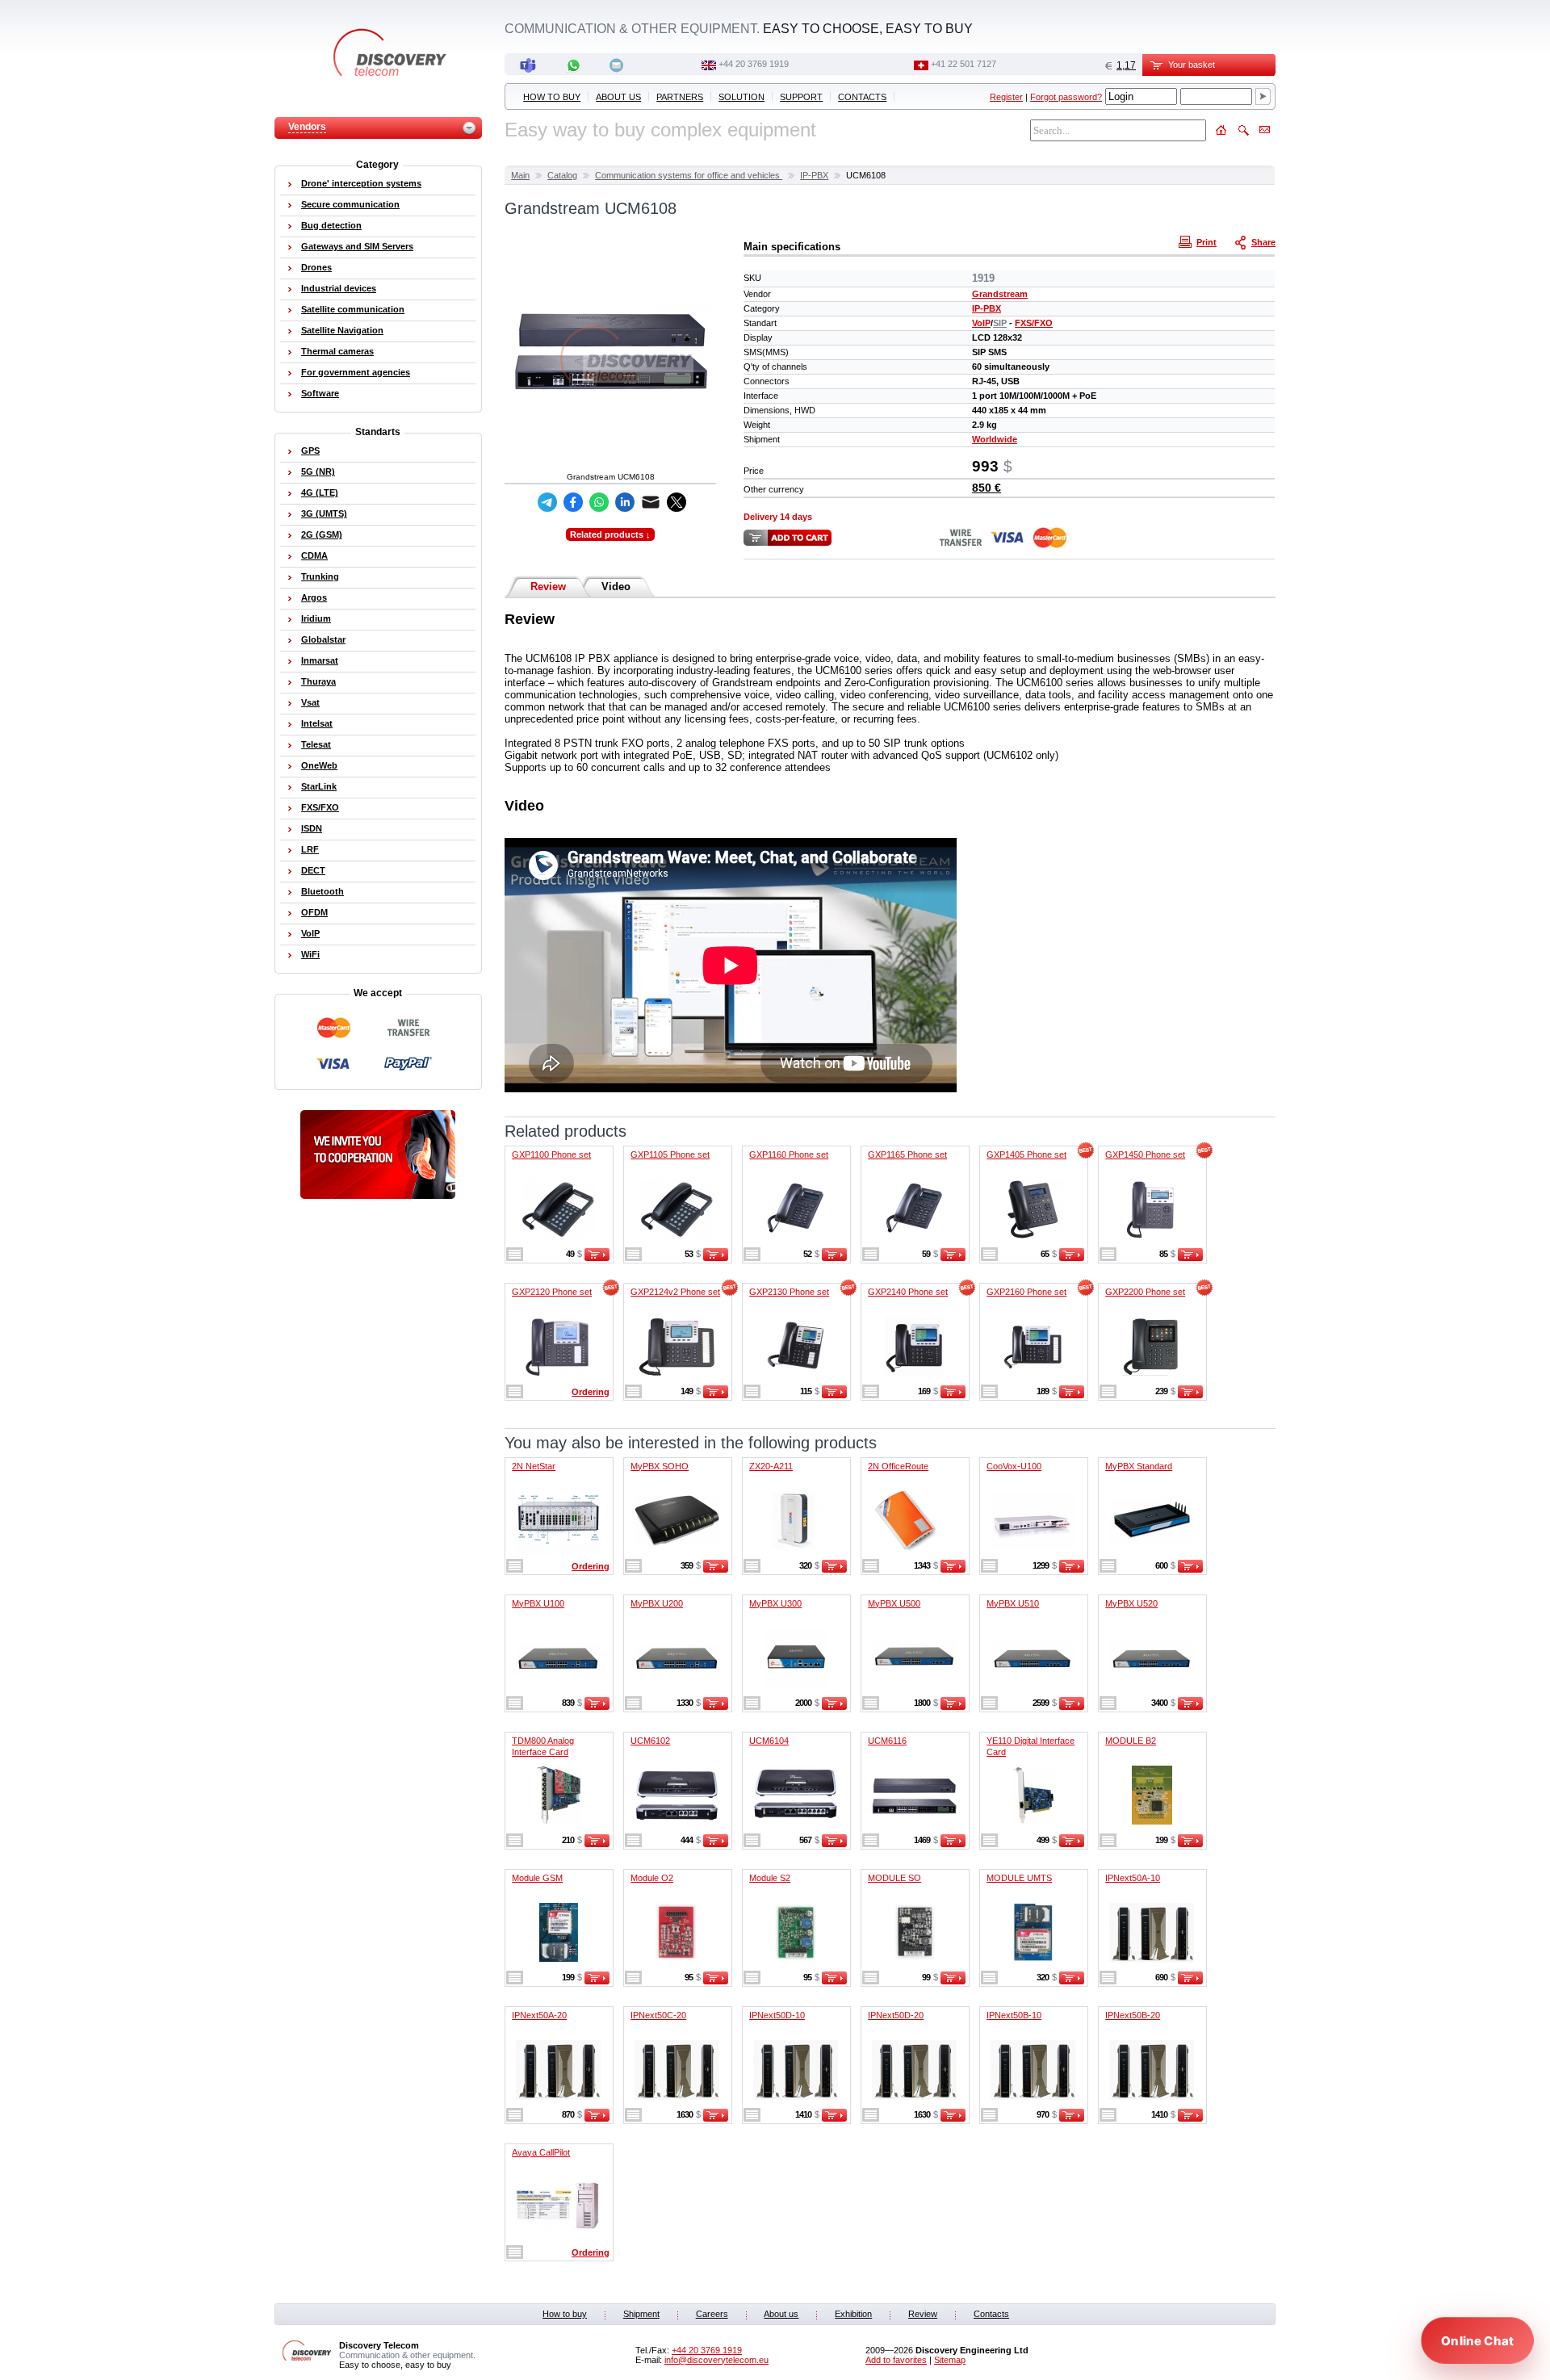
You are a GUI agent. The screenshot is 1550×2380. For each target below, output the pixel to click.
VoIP (981, 323)
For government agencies (356, 372)
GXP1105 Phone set (670, 1154)
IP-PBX (814, 175)
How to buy (552, 97)
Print (1206, 242)
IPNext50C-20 (658, 2015)
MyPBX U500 (894, 1603)
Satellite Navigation (342, 330)
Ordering (591, 1392)
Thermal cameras (337, 351)
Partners (680, 97)
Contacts (862, 97)
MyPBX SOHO (660, 1466)
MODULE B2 (1131, 1741)
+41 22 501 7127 (964, 64)
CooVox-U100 (1014, 1466)
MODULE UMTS (1019, 1878)
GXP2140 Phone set (908, 1292)
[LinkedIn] (625, 502)
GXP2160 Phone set (1026, 1292)
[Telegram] (547, 502)
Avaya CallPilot (541, 2152)
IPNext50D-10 (777, 2015)
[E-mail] (651, 502)
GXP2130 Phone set (789, 1292)
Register (1006, 97)
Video (616, 587)
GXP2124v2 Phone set (675, 1292)
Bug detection (331, 225)
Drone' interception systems (361, 183)
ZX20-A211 (771, 1466)
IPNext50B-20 (1133, 2015)
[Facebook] (573, 502)
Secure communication (350, 204)
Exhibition (853, 2314)
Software (320, 393)
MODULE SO (894, 1878)
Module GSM (537, 1878)
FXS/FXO (1034, 323)
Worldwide (995, 439)
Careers (712, 2314)
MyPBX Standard (1139, 1466)
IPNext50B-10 (1014, 2015)
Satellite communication (353, 309)
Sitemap (950, 2360)
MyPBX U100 (538, 1603)
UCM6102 (650, 1741)
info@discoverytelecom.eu (716, 2360)
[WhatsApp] (599, 502)
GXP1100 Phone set (551, 1154)
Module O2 (652, 1878)
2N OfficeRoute (898, 1466)
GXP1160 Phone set (789, 1154)
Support (801, 97)
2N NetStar (534, 1466)
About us (618, 97)
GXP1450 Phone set (1145, 1154)
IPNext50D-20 (896, 2015)
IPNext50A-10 (1133, 1878)
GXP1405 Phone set (1026, 1154)
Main (520, 175)
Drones (316, 267)
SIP (1000, 323)
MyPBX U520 (1131, 1603)
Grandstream (1000, 294)
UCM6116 (887, 1741)
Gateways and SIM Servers (357, 246)
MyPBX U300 (775, 1603)
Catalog (562, 175)
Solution (741, 97)
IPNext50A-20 (539, 2015)
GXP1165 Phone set (907, 1154)
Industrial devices (339, 288)
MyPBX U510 (1013, 1603)
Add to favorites (896, 2360)
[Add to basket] (597, 1258)
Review (548, 587)
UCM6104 (769, 1741)
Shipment (641, 2314)
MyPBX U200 (657, 1603)
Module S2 (770, 1878)
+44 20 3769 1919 (754, 64)
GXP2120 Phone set (552, 1292)
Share (1263, 242)
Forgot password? (1066, 97)
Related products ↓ (610, 534)
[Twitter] (677, 502)
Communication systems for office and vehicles (689, 175)
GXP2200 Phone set (1145, 1292)
